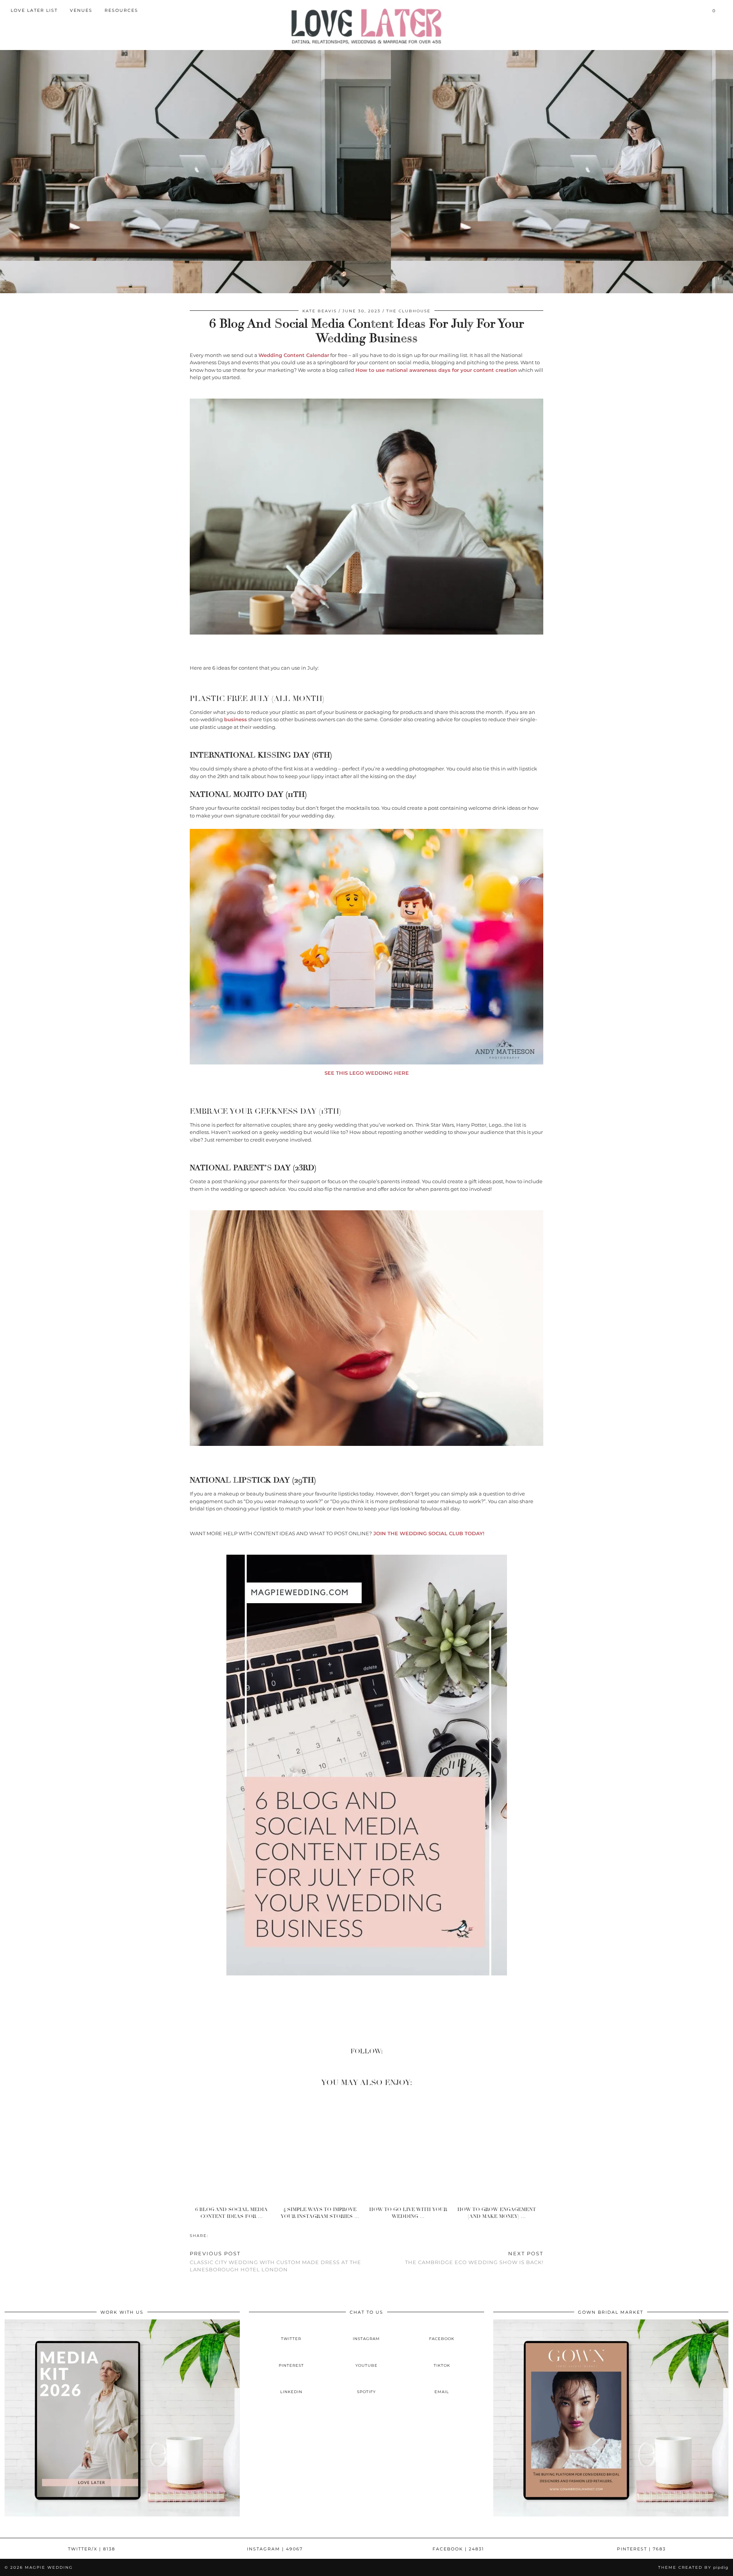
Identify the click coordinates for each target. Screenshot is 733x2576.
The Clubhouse (408, 311)
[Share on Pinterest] (220, 2235)
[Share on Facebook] (212, 2235)
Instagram (275, 2549)
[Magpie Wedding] (366, 26)
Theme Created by (693, 2567)
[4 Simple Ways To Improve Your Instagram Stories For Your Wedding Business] (322, 2148)
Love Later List (34, 10)
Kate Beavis (320, 311)
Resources (121, 10)
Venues (81, 10)
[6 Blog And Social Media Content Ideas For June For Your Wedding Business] (234, 2148)
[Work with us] (122, 2515)
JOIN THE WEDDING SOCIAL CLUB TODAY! (428, 1533)
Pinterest (641, 2549)
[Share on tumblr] (224, 2235)
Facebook (458, 2549)
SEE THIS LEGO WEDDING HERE (367, 1073)
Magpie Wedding (49, 2567)
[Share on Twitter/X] (216, 2235)
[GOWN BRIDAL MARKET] (611, 2515)
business (236, 719)
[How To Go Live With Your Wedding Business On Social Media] (411, 2148)
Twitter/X (92, 2549)
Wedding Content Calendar (294, 355)
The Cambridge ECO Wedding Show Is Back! (474, 2258)
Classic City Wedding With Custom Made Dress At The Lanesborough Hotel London (275, 2261)
